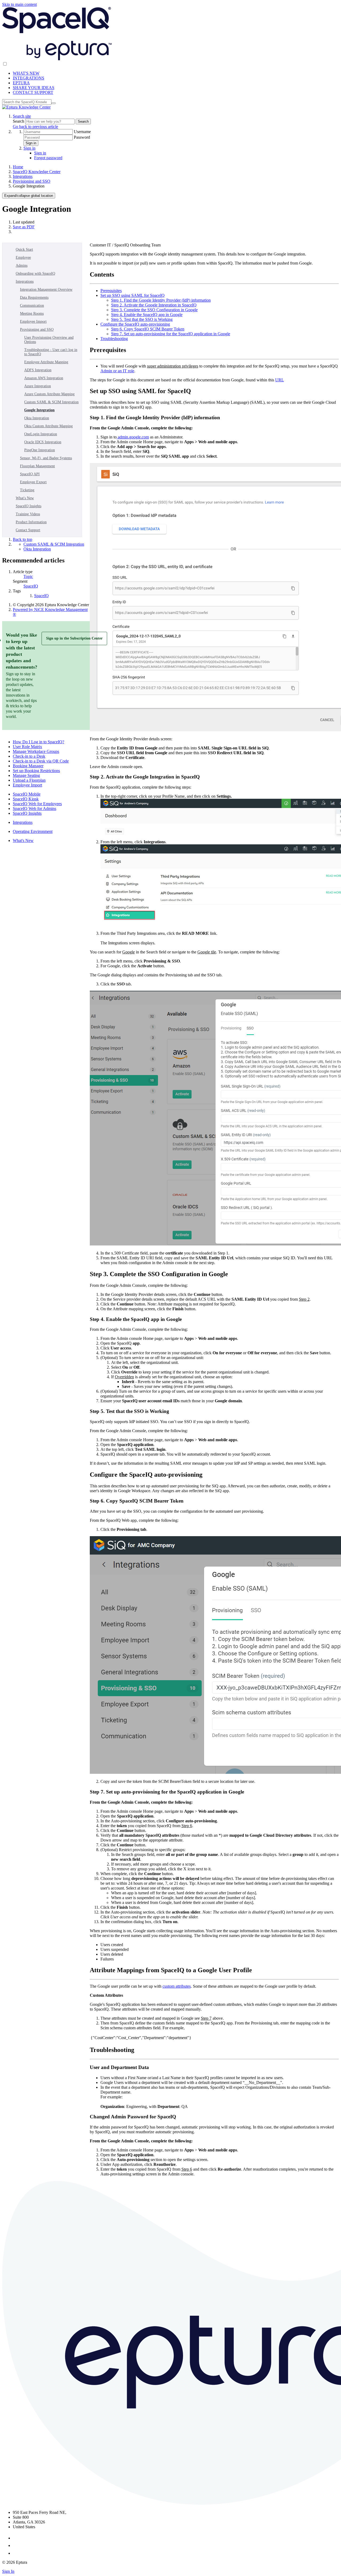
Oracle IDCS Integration (43, 442)
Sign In (8, 2571)
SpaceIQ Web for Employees (37, 804)
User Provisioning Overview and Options (49, 340)
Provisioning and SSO (32, 181)
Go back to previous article (35, 127)
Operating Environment (33, 831)
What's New (25, 498)
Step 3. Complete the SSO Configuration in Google (154, 310)
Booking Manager (28, 766)
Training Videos (28, 514)
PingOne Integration (40, 450)
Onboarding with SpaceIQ (35, 273)
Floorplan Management (37, 466)
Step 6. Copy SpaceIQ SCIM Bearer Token (148, 329)
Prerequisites (111, 291)
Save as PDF (24, 227)
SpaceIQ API (30, 474)
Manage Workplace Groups (36, 751)
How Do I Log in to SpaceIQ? (38, 742)
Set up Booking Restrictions (36, 771)
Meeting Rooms (32, 313)
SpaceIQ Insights (29, 506)
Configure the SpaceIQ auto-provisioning (135, 324)
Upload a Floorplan (29, 780)
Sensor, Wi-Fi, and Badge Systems (46, 458)
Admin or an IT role (117, 371)
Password (82, 137)
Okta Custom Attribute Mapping (48, 426)
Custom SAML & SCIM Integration (51, 402)
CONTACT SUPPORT (33, 92)
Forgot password (48, 158)
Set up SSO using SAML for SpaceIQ (133, 295)
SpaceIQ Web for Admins (34, 808)
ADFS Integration (38, 370)
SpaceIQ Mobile (27, 794)
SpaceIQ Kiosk (26, 799)
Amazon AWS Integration (44, 378)
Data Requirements (34, 297)
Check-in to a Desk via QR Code (41, 761)
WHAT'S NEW (26, 73)
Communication (32, 305)
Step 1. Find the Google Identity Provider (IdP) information (161, 300)
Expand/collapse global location (29, 196)
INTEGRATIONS (29, 78)
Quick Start (24, 249)
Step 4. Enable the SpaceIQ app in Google (147, 315)
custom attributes (177, 1986)
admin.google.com (133, 437)
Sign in (31, 143)
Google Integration (39, 410)
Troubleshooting (114, 339)
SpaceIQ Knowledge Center (37, 172)
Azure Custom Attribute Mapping (49, 394)
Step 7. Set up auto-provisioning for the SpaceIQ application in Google (171, 334)
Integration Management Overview (46, 289)
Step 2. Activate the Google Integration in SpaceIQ (154, 305)
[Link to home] (26, 107)
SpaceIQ (31, 586)
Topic (28, 576)
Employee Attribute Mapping (46, 362)
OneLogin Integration (41, 434)
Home (18, 167)
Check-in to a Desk (29, 756)
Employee (23, 257)
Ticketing (27, 490)
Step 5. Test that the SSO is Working (142, 319)
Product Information (31, 522)
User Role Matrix (27, 747)
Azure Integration (38, 386)
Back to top (23, 539)
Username (82, 132)
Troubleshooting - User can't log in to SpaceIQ (51, 352)
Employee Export (33, 482)
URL (280, 380)
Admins (22, 265)
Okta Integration (37, 418)
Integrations (23, 176)
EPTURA (21, 83)
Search (19, 121)
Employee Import (33, 321)
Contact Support (28, 530)
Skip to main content (19, 4)
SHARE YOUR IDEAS (34, 88)
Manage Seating (26, 775)
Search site (22, 116)
